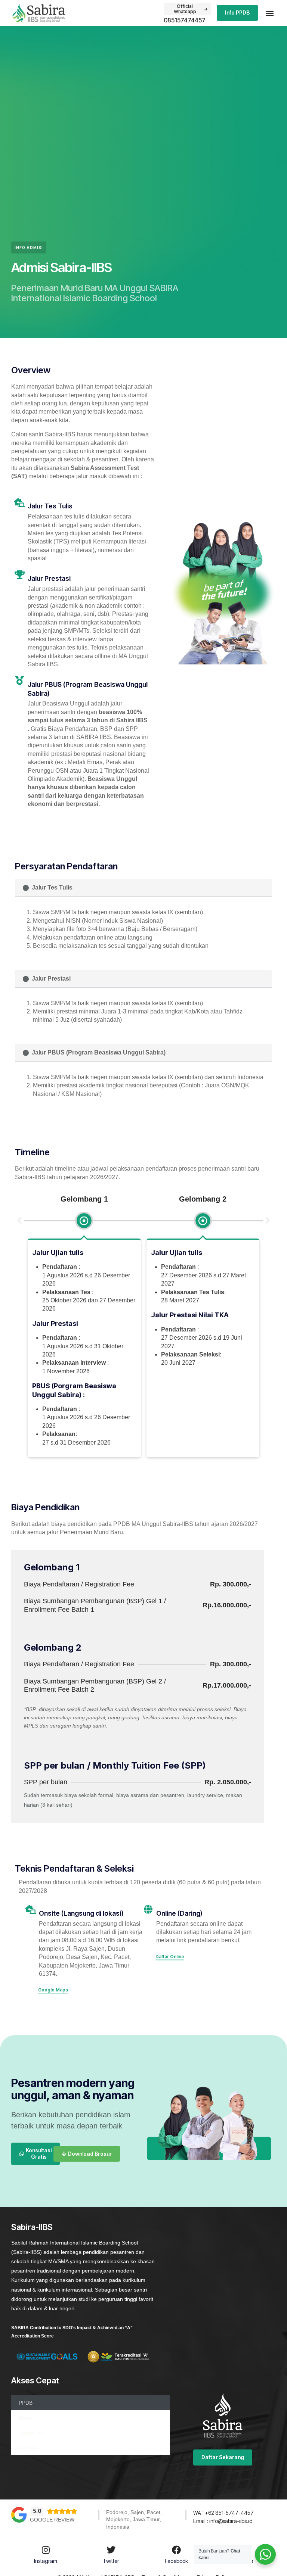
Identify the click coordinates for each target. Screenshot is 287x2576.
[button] (270, 13)
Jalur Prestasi (51, 979)
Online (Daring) (179, 1913)
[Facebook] (176, 2550)
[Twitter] (111, 2550)
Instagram (46, 2561)
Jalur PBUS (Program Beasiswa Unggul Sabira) (99, 1052)
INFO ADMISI (29, 247)
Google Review (52, 2520)
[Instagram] (46, 2550)
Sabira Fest (32, 2433)
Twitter (111, 2561)
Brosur (27, 2418)
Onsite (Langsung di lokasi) (81, 1913)
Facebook (176, 2561)
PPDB (26, 2403)
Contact (28, 2448)
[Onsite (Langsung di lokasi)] (31, 1909)
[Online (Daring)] (148, 1909)
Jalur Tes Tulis (52, 887)
